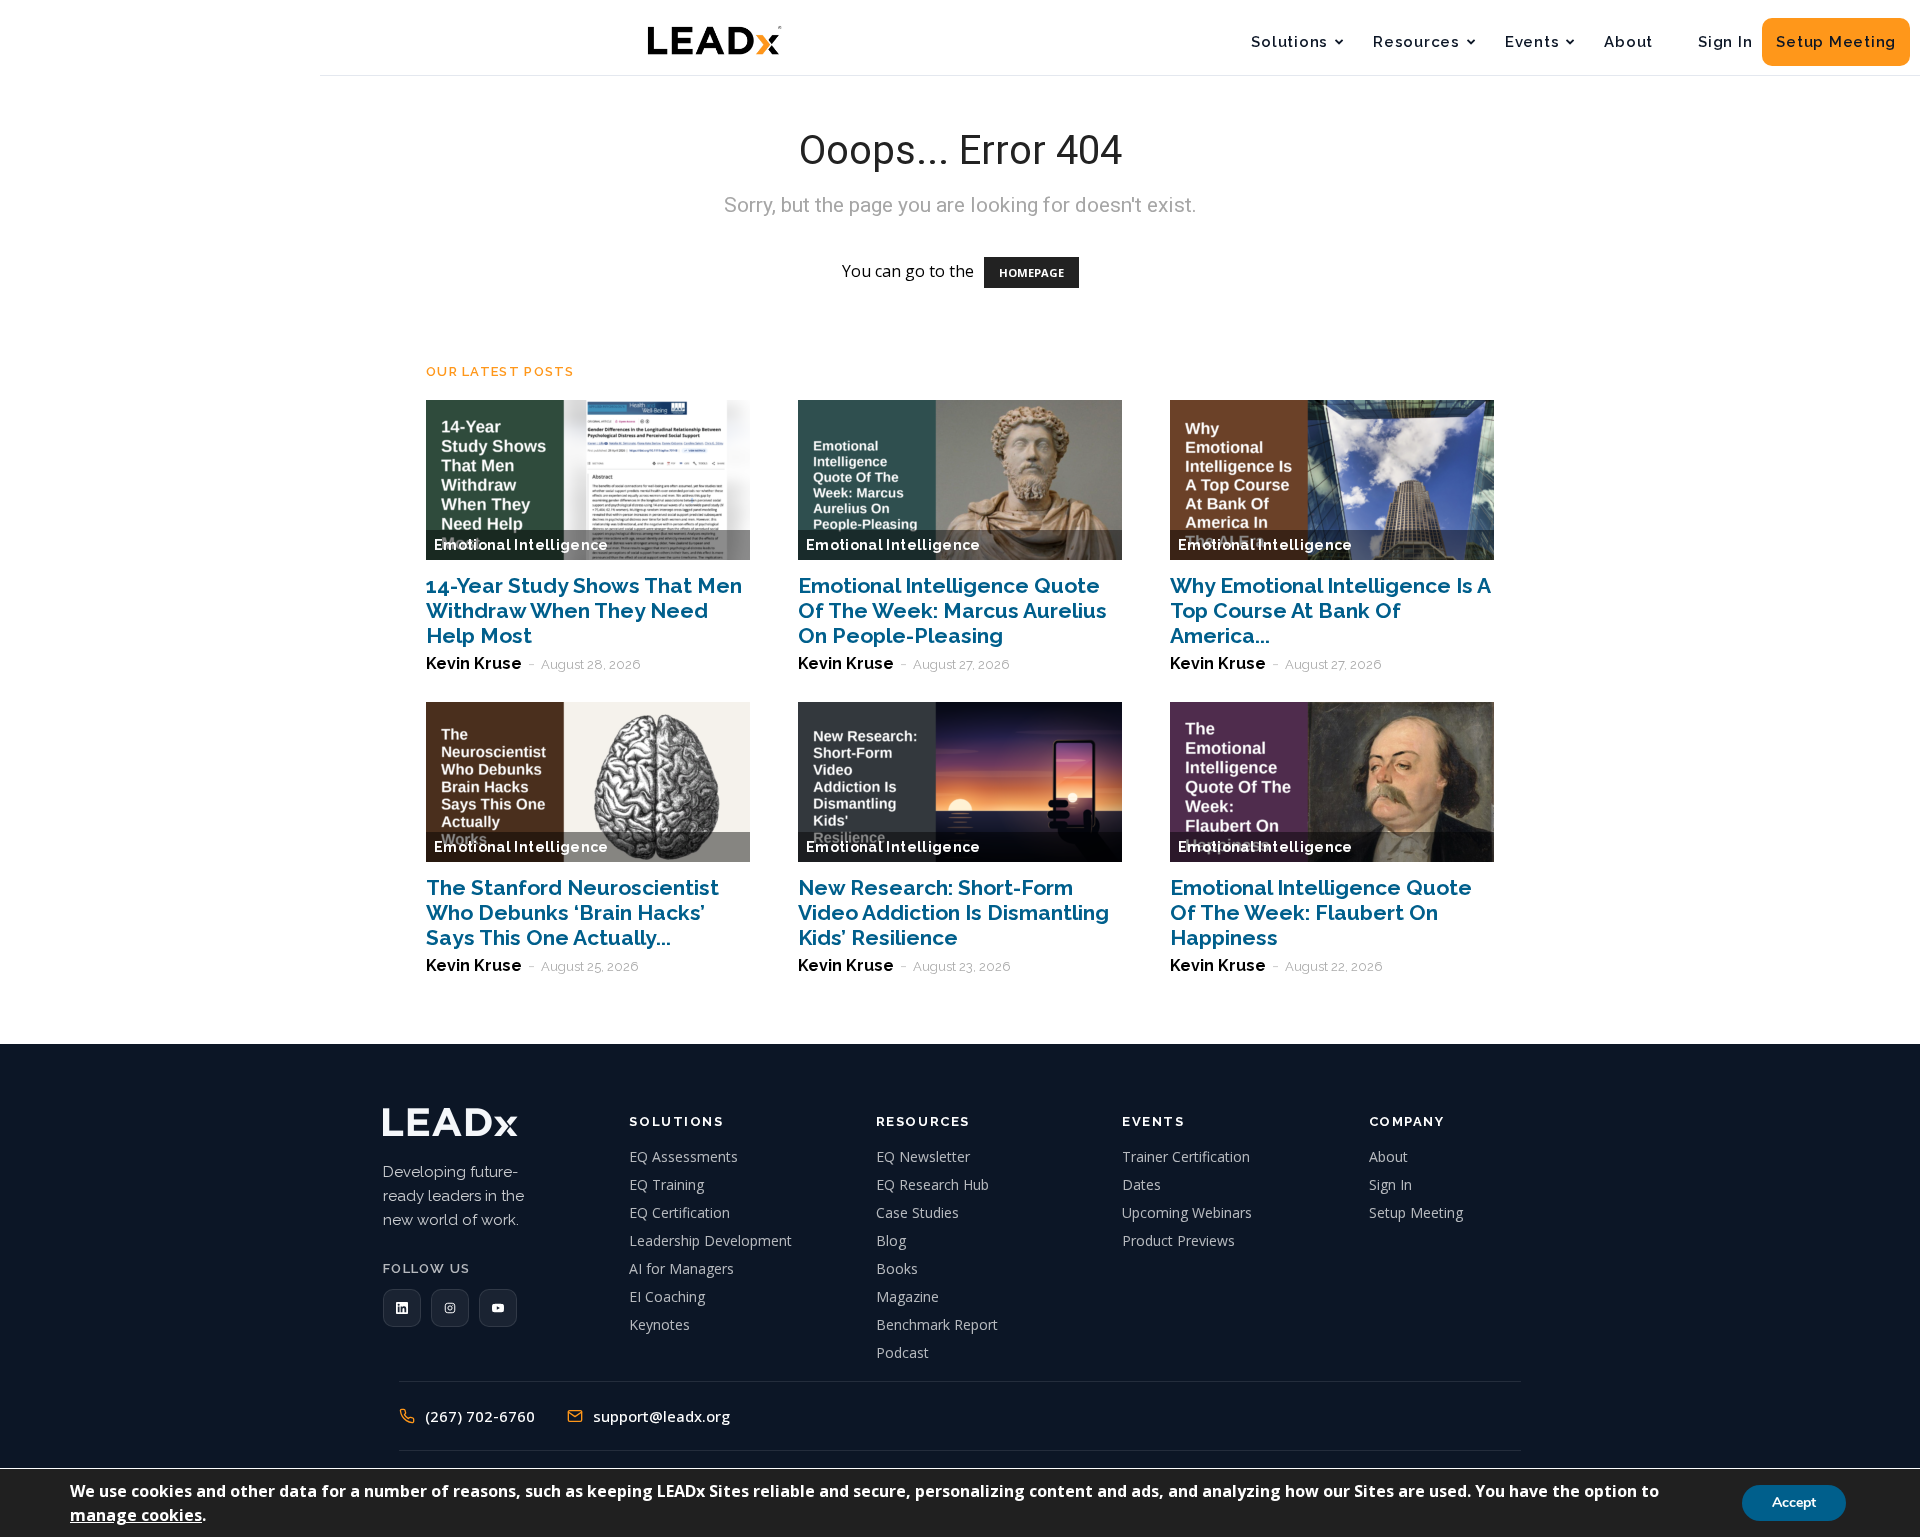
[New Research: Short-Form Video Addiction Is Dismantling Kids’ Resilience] (960, 782)
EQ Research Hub (932, 1184)
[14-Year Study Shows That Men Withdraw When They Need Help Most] (588, 480)
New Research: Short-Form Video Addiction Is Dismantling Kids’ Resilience (953, 912)
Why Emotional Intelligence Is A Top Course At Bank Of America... (1330, 610)
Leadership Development (710, 1240)
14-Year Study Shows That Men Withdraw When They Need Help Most (584, 610)
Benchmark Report (937, 1324)
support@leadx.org (661, 1416)
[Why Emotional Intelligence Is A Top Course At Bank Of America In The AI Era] (1332, 480)
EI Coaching (667, 1296)
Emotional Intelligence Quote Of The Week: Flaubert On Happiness (1321, 912)
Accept (1794, 1502)
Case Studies (917, 1212)
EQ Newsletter (923, 1156)
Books (897, 1268)
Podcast (902, 1352)
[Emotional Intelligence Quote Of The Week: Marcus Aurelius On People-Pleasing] (960, 480)
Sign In (1725, 42)
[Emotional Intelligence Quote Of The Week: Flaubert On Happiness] (1332, 782)
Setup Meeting (1836, 42)
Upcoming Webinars (1187, 1212)
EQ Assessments (683, 1156)
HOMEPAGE (1031, 272)
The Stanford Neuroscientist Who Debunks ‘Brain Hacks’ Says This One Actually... (572, 912)
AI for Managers (681, 1268)
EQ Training (666, 1184)
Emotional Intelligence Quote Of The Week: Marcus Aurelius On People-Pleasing (952, 610)
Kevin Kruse (474, 663)
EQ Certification (679, 1212)
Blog (891, 1240)
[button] (402, 1308)
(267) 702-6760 (480, 1416)
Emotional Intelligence (521, 545)
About (1628, 42)
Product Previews (1178, 1240)
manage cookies (136, 1515)
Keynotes (659, 1324)
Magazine (907, 1296)
